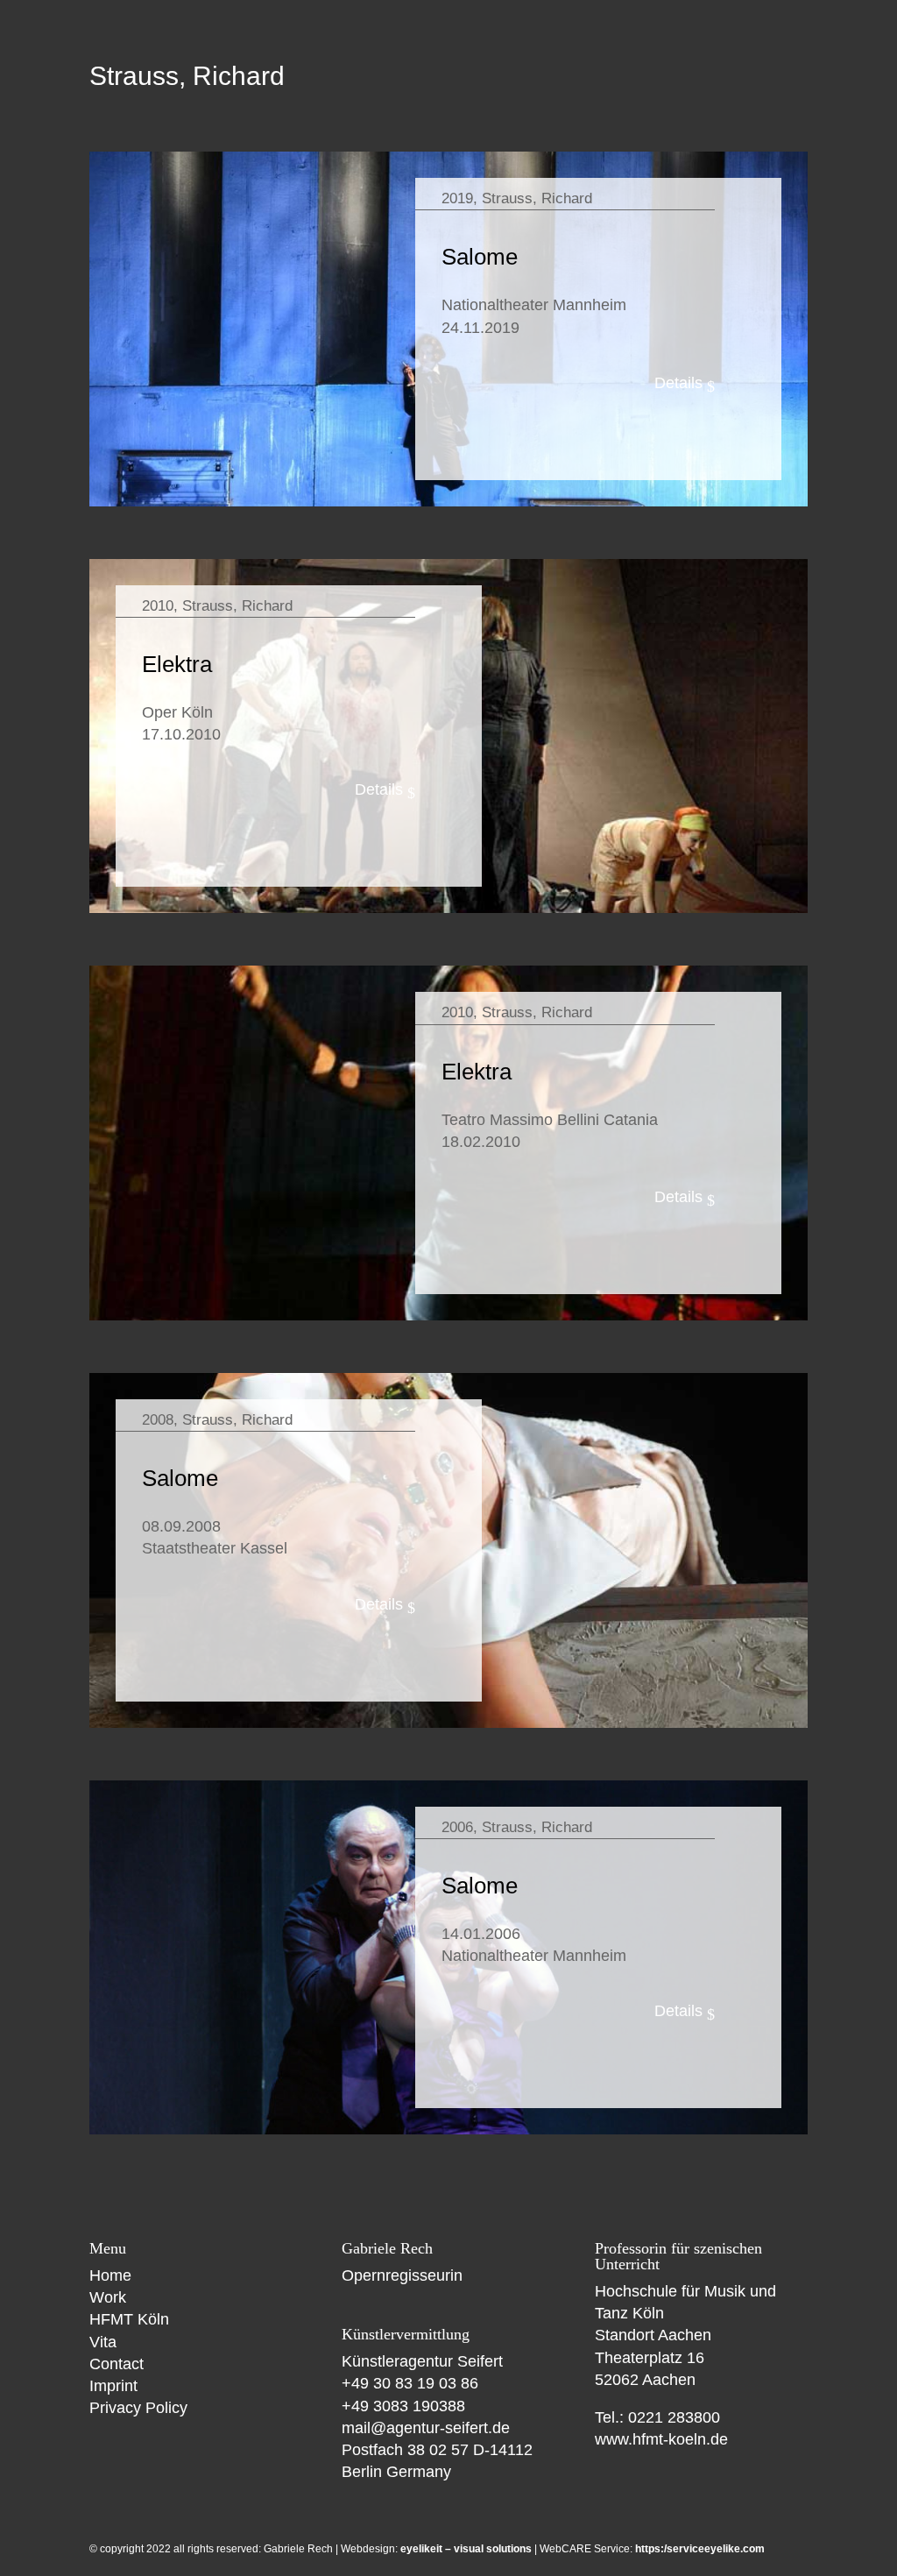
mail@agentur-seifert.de (426, 2428)
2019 (457, 198)
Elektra (177, 664)
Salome (480, 257)
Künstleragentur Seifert (422, 2361)
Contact (117, 2364)
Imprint (113, 2386)
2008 (158, 1420)
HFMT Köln (129, 2319)
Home (110, 2275)
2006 (457, 1827)
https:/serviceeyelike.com (700, 2549)
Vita (103, 2342)
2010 (158, 606)
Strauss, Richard (537, 198)
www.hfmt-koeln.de (661, 2439)
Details (678, 383)
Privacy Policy (138, 2408)
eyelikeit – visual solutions (466, 2549)
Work (108, 2297)
